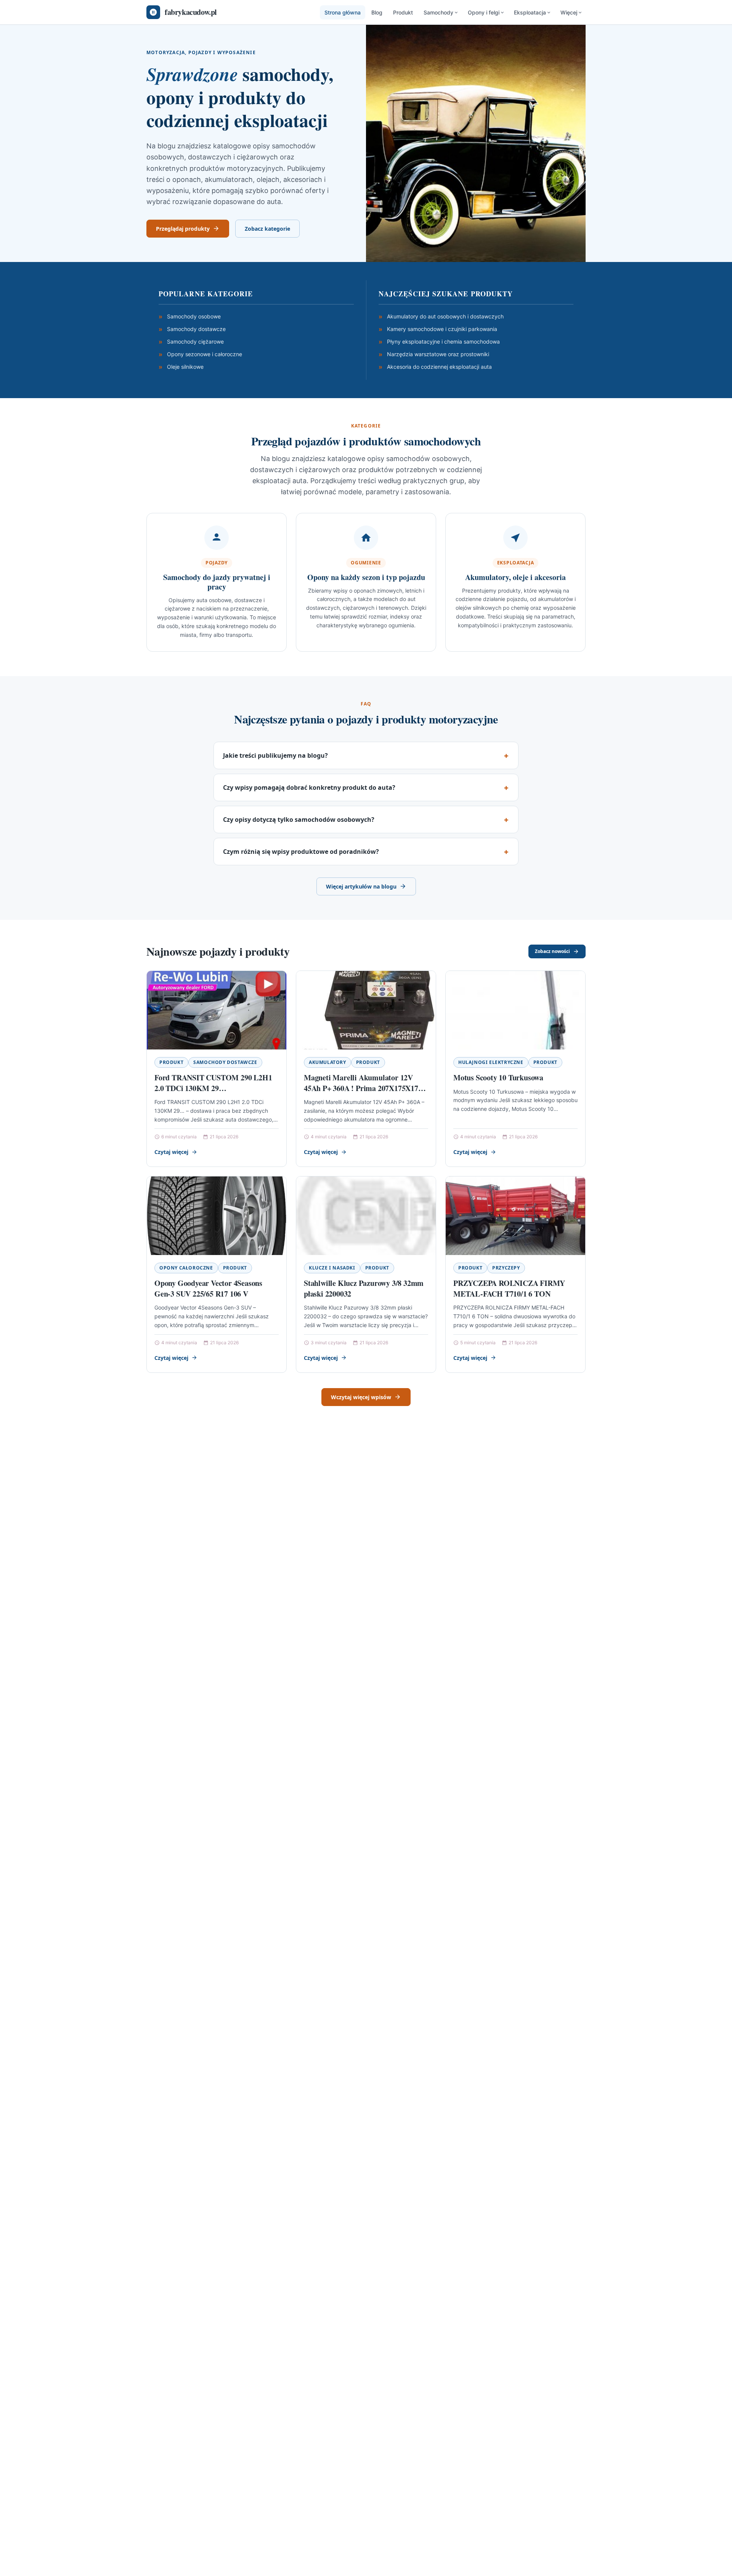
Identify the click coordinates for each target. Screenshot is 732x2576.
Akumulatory (327, 1062)
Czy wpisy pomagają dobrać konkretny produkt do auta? (309, 787)
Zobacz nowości (552, 951)
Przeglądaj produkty (183, 229)
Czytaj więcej (171, 1152)
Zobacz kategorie (267, 229)
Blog (377, 12)
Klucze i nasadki (332, 1268)
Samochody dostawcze (225, 1062)
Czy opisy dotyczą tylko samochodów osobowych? (299, 820)
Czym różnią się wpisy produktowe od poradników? (301, 852)
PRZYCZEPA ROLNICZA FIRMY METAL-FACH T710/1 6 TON (509, 1288)
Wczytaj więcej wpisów (361, 1397)
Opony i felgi (484, 12)
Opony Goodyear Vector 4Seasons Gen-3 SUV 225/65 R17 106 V (208, 1288)
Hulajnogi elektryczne (491, 1062)
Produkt (403, 12)
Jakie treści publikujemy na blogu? (275, 755)
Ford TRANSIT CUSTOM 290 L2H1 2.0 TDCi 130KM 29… (213, 1083)
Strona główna (343, 12)
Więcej (569, 12)
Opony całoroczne (186, 1268)
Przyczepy (506, 1268)
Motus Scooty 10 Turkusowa (498, 1077)
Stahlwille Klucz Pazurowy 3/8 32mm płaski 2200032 (364, 1288)
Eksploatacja (530, 12)
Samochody (438, 12)
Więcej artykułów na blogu (361, 886)
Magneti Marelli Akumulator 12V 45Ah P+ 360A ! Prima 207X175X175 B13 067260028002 (363, 1088)
